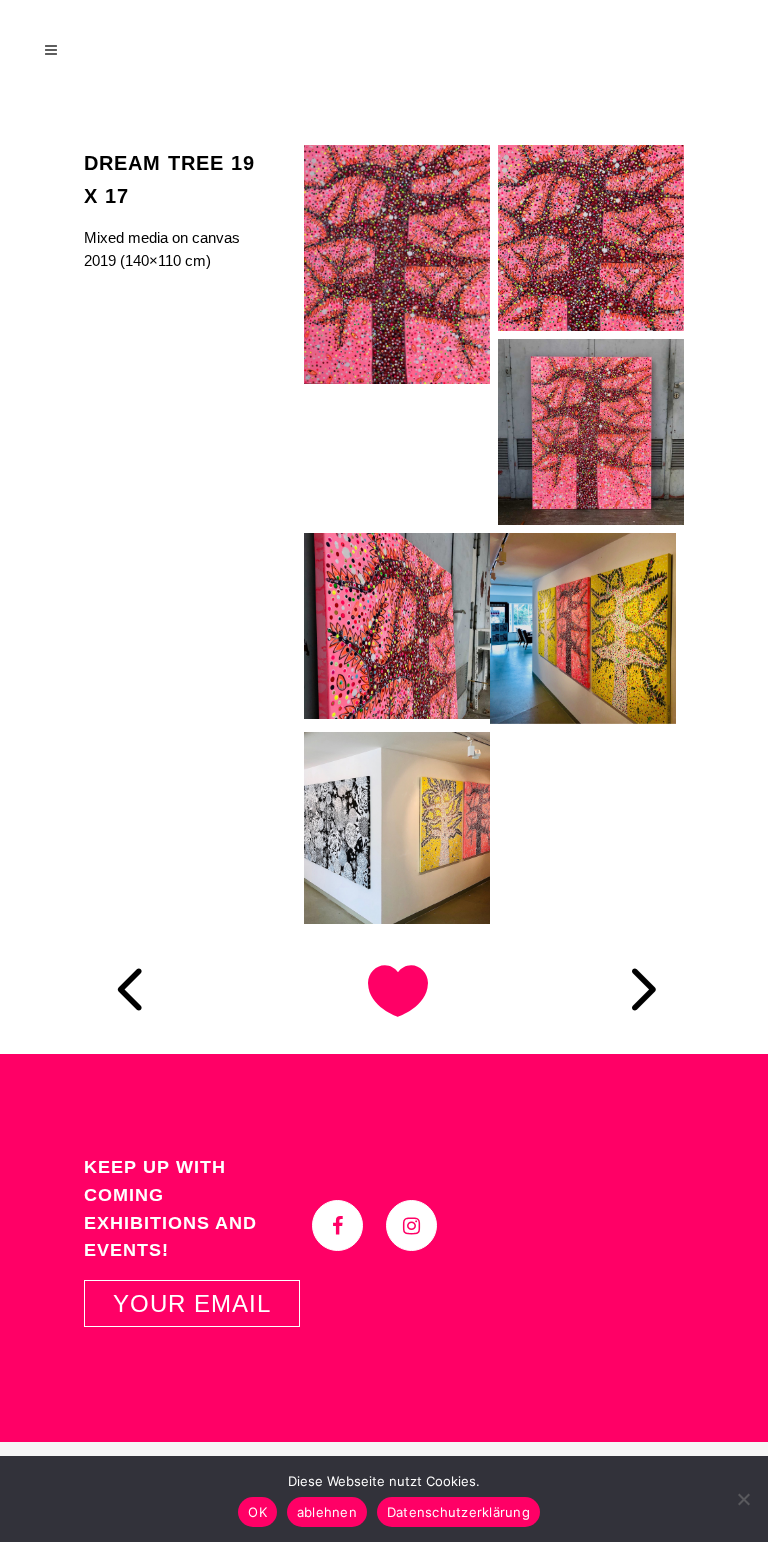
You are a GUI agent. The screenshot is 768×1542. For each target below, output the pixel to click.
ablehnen (327, 1512)
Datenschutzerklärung (458, 1512)
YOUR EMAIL (192, 1303)
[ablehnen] (743, 1499)
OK (257, 1512)
